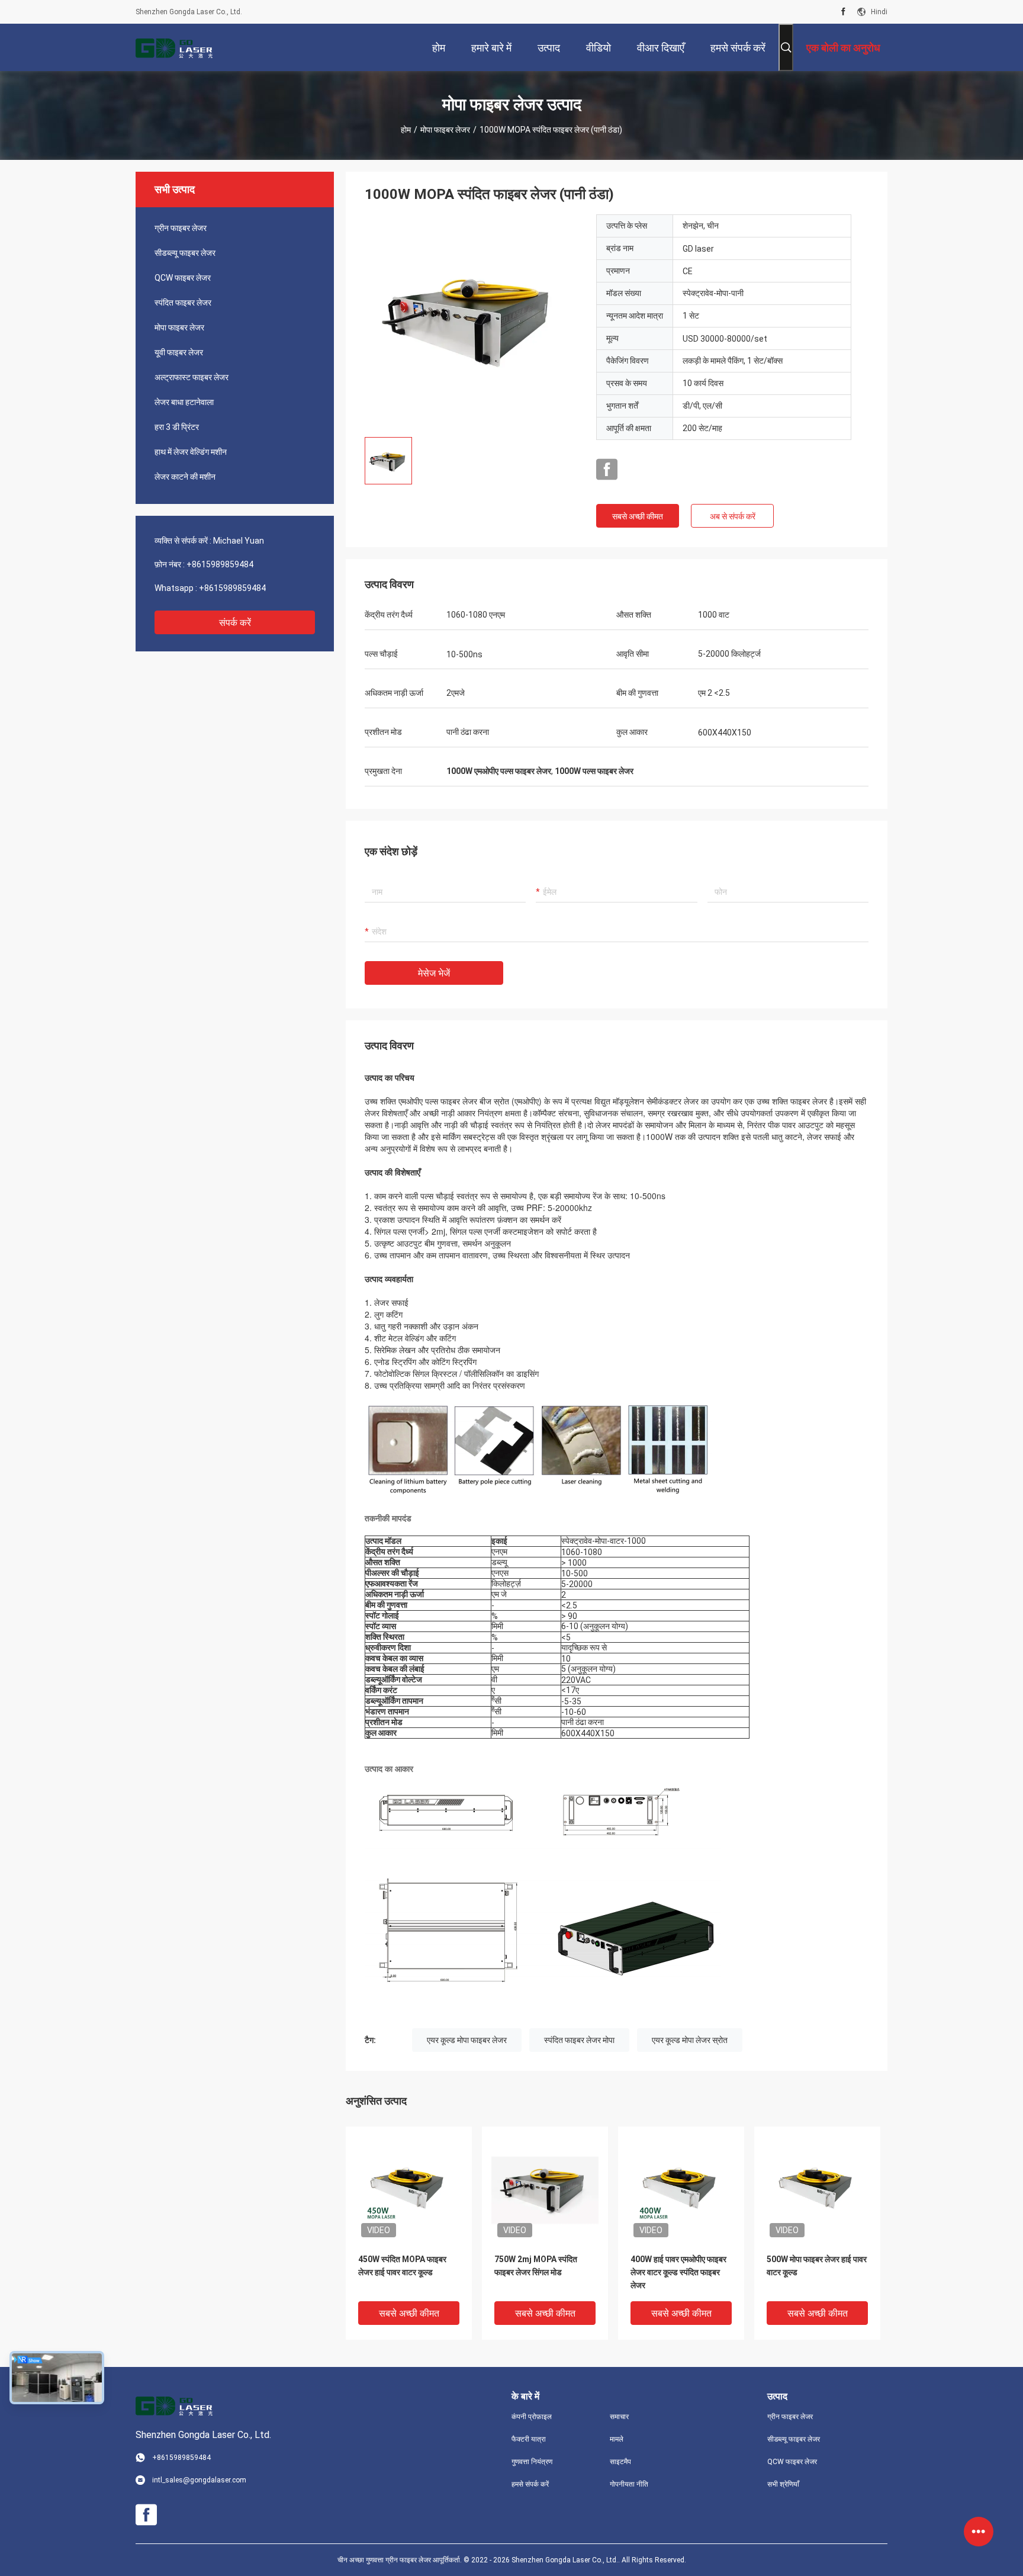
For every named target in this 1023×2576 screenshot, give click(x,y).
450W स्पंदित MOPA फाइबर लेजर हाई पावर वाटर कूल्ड (402, 2266)
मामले (617, 2439)
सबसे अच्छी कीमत (638, 516)
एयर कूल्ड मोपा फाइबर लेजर (467, 2040)
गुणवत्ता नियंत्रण (532, 2462)
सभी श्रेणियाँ (783, 2484)
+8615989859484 (220, 564)
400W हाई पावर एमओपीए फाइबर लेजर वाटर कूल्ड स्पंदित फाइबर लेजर (678, 2272)
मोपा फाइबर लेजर (445, 130)
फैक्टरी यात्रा (529, 2439)
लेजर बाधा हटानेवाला (184, 402)
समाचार (619, 2417)
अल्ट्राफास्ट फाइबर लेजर (192, 377)
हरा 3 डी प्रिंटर (177, 427)
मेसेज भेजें (434, 973)
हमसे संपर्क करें (530, 2484)
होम (406, 130)
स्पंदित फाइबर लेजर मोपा (579, 2040)
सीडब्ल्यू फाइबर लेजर (185, 253)
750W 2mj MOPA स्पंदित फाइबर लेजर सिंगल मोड (536, 2266)
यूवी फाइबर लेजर (179, 352)
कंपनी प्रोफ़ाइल (532, 2417)
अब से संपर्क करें (733, 516)
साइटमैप (620, 2462)
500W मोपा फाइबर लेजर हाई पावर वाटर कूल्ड (817, 2266)
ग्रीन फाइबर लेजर (181, 228)
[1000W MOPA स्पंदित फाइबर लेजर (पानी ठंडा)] (471, 321)
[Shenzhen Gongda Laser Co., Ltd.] (174, 47)
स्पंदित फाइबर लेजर (183, 303)
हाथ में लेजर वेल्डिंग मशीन (191, 452)
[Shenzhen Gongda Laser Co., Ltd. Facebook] (843, 12)
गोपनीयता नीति (629, 2484)
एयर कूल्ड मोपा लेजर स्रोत (690, 2040)
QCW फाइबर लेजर (183, 278)
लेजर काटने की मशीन (185, 477)
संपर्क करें (235, 623)
